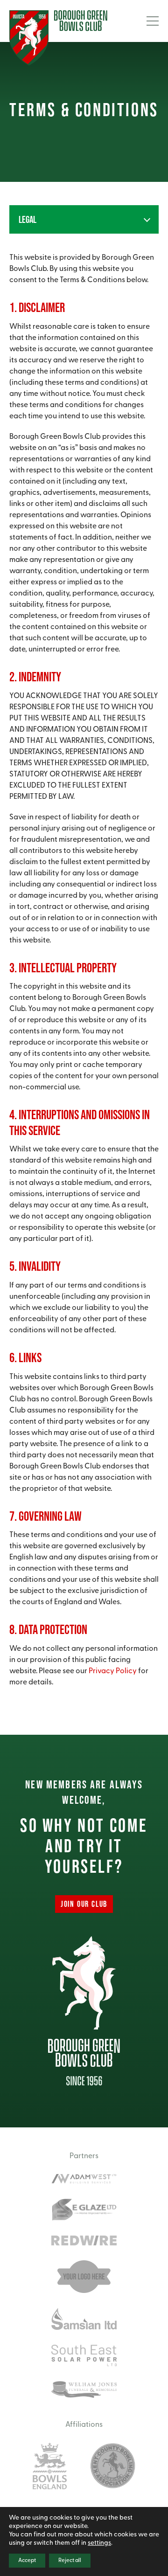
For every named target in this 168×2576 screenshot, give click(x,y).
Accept (27, 2561)
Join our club (84, 1904)
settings (99, 2543)
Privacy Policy (113, 1671)
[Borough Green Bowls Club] (58, 38)
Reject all (70, 2561)
